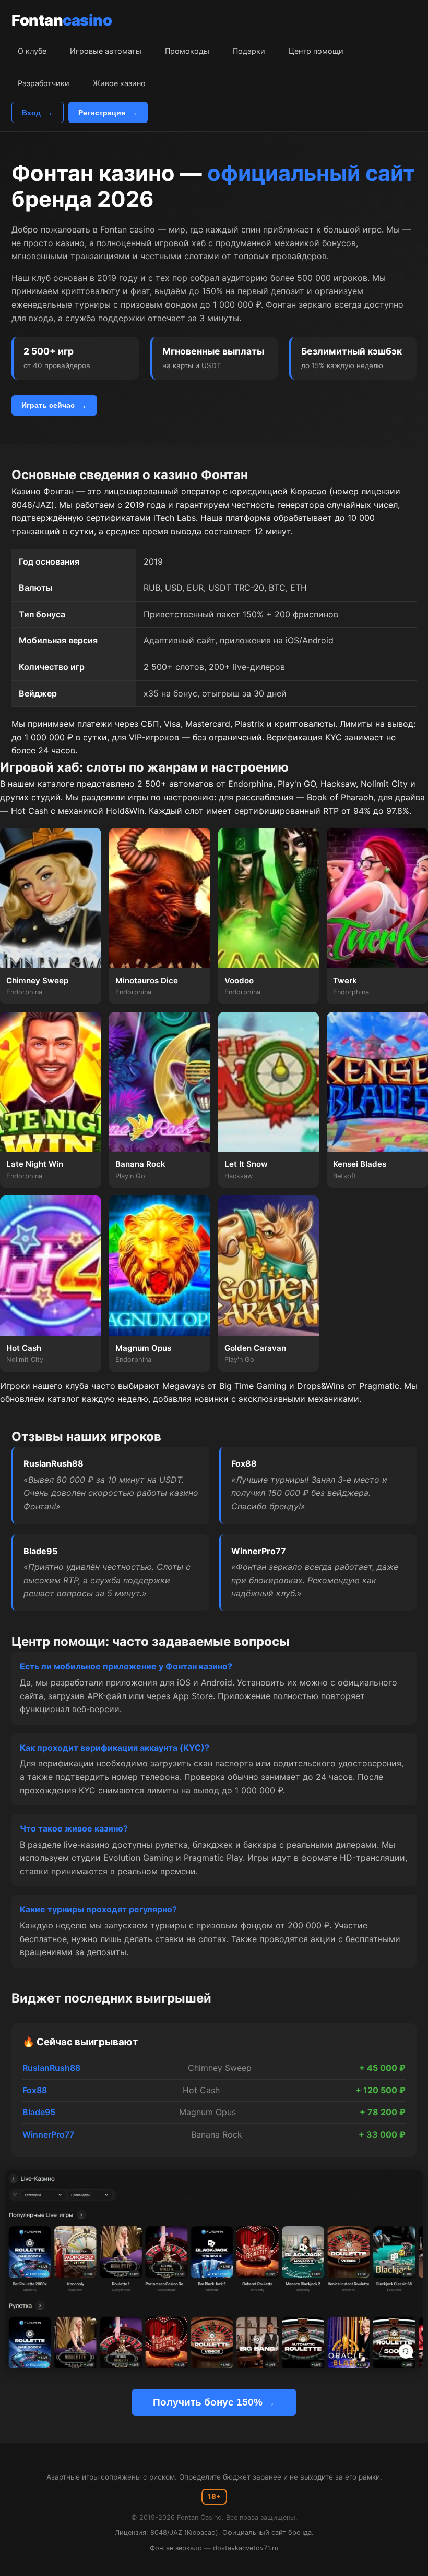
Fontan (62, 20)
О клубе (32, 51)
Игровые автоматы (106, 51)
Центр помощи (316, 51)
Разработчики (44, 83)
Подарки (249, 51)
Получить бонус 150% (208, 2402)
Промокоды (187, 51)
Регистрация (102, 113)
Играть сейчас (48, 405)
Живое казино (119, 83)
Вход (31, 113)
